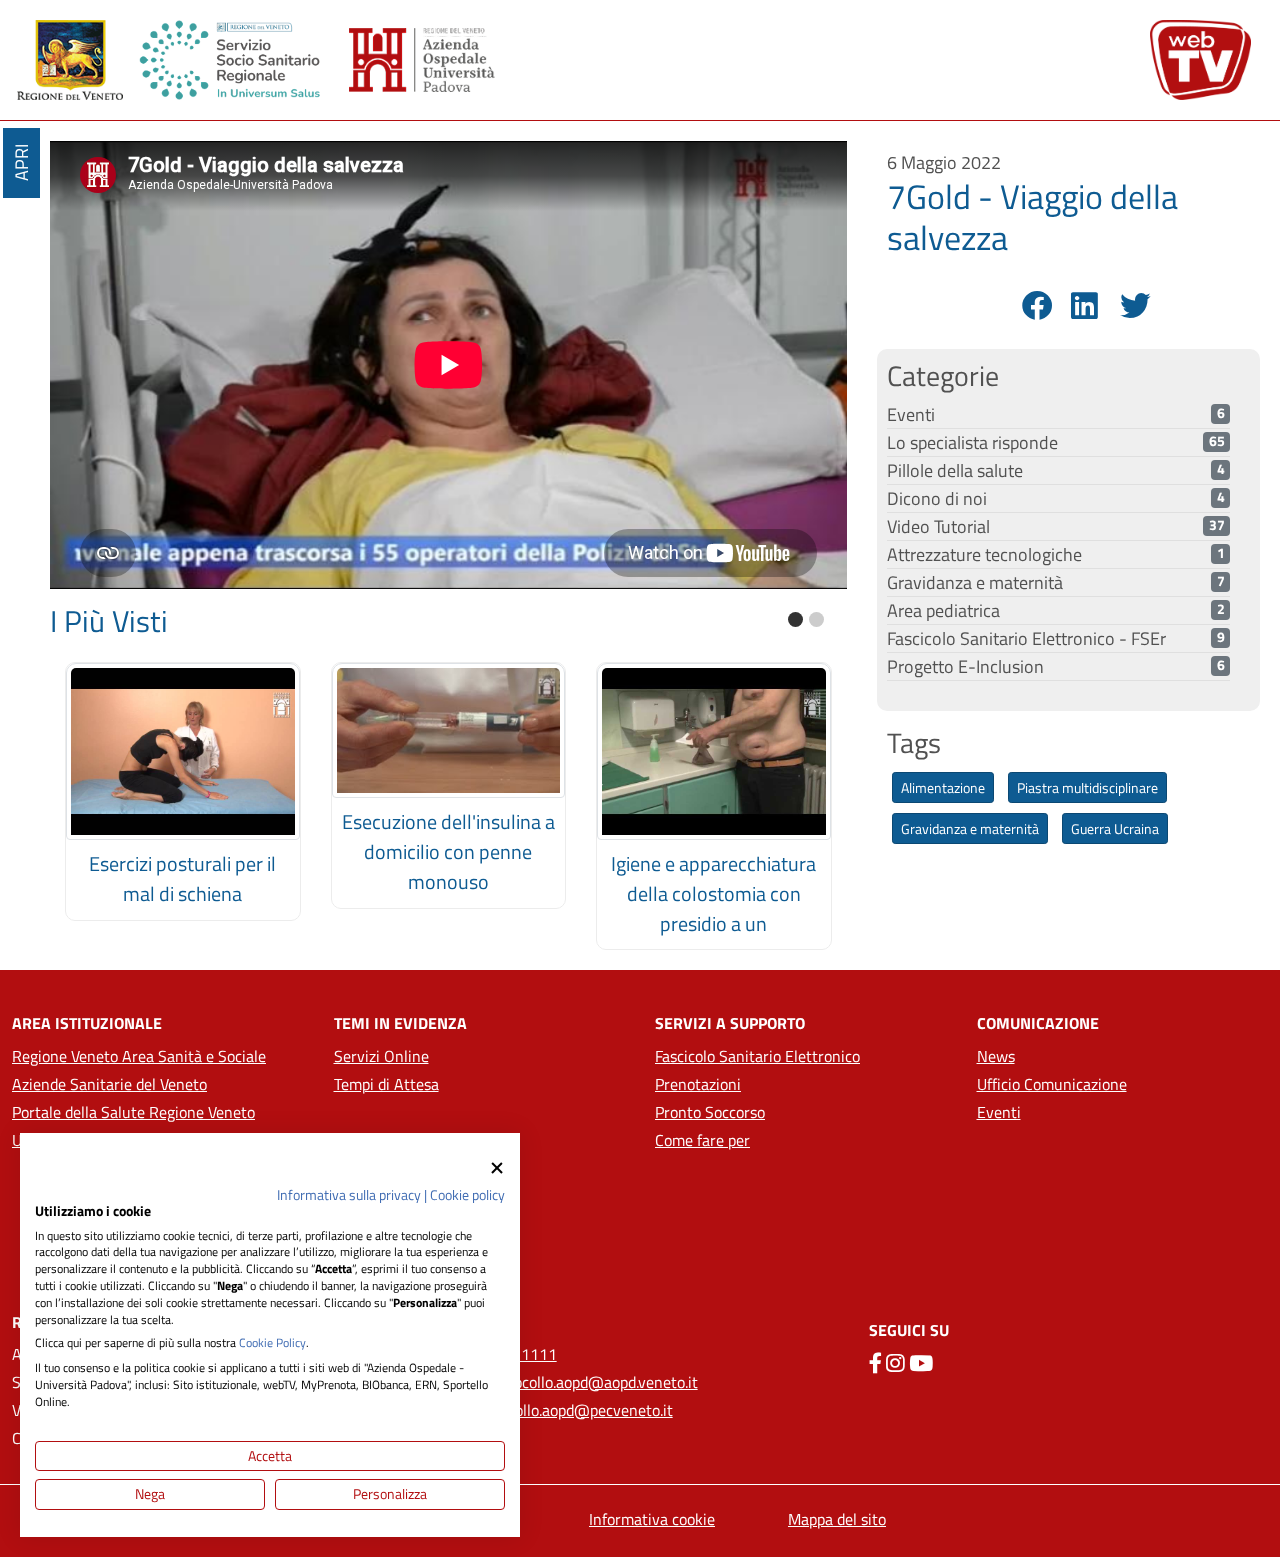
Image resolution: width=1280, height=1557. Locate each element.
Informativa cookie (652, 1519)
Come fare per (702, 1140)
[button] (795, 619)
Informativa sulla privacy (349, 1194)
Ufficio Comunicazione (1052, 1084)
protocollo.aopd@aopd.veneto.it (592, 1382)
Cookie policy (467, 1194)
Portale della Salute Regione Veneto (133, 1112)
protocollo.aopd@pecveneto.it (572, 1410)
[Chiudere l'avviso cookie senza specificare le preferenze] (497, 1167)
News (996, 1056)
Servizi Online (381, 1056)
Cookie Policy (272, 1342)
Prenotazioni (698, 1084)
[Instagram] (895, 1363)
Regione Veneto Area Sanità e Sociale (139, 1056)
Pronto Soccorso (710, 1112)
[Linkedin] (1083, 306)
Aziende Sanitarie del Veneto (109, 1084)
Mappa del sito (837, 1519)
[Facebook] (1034, 306)
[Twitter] (1132, 306)
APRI (21, 163)
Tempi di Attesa (386, 1084)
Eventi (999, 1112)
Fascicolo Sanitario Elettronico (757, 1056)
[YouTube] (921, 1363)
